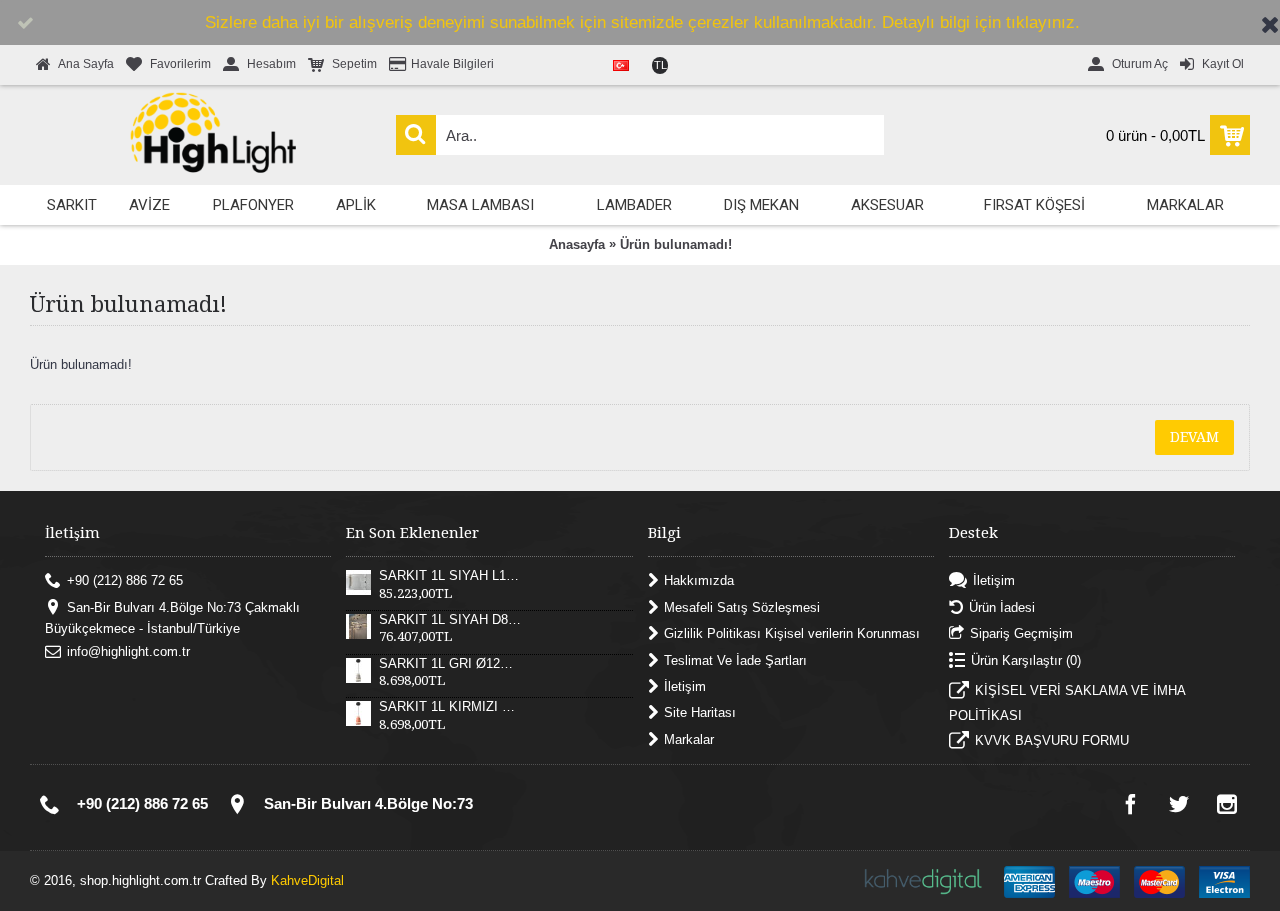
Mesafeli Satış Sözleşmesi (742, 606)
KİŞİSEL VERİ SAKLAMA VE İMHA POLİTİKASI (1067, 703)
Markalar (689, 738)
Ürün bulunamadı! (676, 244)
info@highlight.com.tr (128, 651)
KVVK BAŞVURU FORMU (1052, 741)
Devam (1194, 437)
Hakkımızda (699, 580)
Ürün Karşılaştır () (1026, 659)
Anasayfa (577, 244)
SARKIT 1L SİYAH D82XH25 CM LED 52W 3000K (450, 620)
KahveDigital (307, 880)
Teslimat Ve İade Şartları (735, 659)
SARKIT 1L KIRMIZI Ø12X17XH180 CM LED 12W (450, 707)
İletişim (685, 686)
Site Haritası (700, 712)
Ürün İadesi (1002, 606)
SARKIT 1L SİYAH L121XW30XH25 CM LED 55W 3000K (450, 576)
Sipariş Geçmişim (1021, 633)
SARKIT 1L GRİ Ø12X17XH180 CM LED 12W (450, 664)
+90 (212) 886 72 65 (125, 580)
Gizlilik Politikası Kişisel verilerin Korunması (792, 633)
